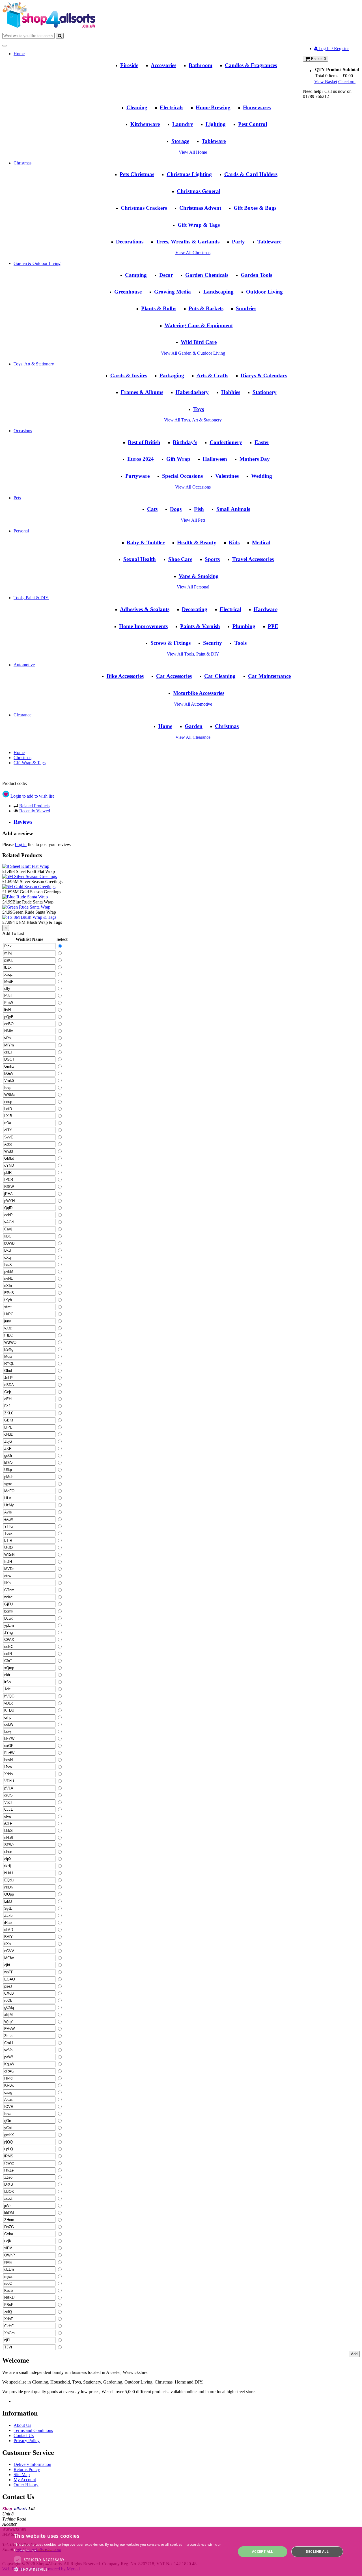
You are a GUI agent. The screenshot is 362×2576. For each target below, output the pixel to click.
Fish (199, 509)
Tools (241, 643)
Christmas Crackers (144, 208)
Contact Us (24, 2435)
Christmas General (199, 191)
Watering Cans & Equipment (199, 325)
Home (19, 54)
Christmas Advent (200, 208)
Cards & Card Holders (251, 174)
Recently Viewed (35, 811)
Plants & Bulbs (159, 308)
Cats (152, 509)
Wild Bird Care (199, 342)
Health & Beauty (197, 542)
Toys (199, 409)
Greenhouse (128, 292)
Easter (262, 442)
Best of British (144, 442)
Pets (17, 498)
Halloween (215, 459)
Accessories (163, 65)
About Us (22, 2425)
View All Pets (193, 520)
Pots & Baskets (206, 308)
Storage (180, 141)
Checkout (347, 82)
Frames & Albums (142, 392)
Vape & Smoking (199, 576)
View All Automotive (193, 704)
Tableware (214, 141)
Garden (194, 726)
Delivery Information (32, 2464)
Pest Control (253, 124)
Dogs (176, 509)
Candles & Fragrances (251, 65)
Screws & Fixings (171, 643)
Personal (21, 531)
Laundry (183, 124)
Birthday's (185, 442)
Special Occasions (182, 476)
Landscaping (218, 292)
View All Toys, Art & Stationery (193, 420)
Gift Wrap (178, 459)
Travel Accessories (253, 559)
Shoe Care (180, 559)
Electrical (230, 609)
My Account (25, 2480)
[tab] (187, 822)
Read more (47, 2550)
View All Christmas (193, 253)
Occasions (23, 431)
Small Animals (233, 509)
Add (354, 2354)
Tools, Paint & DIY (31, 598)
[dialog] (181, 2552)
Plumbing (244, 626)
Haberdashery (192, 392)
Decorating (195, 609)
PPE (273, 626)
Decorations (130, 242)
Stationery (265, 392)
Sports (212, 559)
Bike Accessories (125, 676)
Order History (26, 2485)
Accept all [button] (263, 2552)
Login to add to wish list (32, 796)
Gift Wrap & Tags (199, 225)
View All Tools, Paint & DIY (193, 654)
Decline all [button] (317, 2552)
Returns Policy (27, 2469)
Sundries (246, 308)
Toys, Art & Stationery (34, 364)
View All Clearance (193, 737)
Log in (21, 844)
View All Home (193, 152)
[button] (122, 2569)
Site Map (22, 2475)
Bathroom (201, 65)
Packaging (172, 375)
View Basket (326, 82)
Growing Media (173, 292)
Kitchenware (145, 124)
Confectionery (226, 442)
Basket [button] (318, 59)
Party (238, 242)
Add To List (13, 933)
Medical (261, 542)
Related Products (34, 806)
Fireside (129, 65)
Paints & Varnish (200, 626)
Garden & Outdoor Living (37, 263)
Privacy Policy (27, 2441)
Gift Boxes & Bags (255, 208)
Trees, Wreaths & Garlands (188, 242)
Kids (234, 542)
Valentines (227, 476)
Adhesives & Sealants (145, 609)
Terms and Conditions (33, 2430)
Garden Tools (256, 275)
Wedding (262, 476)
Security (213, 643)
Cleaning (137, 107)
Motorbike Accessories (199, 693)
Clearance (22, 715)
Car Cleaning (220, 676)
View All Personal (193, 587)
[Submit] (60, 36)
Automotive (24, 665)
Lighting (216, 124)
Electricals (172, 107)
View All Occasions (193, 487)
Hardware (266, 609)
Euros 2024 (141, 459)
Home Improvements (143, 626)
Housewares (257, 107)
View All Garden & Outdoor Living (193, 353)
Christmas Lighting (189, 174)
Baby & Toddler (146, 542)
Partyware (137, 476)
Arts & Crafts (212, 375)
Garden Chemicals (207, 275)
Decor (166, 275)
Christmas (22, 163)
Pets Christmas (137, 174)
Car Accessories (174, 676)
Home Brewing (213, 107)
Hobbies (231, 392)
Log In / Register (333, 49)
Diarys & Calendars (264, 375)
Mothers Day (255, 459)
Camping (136, 275)
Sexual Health (140, 559)
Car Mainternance (269, 676)
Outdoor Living (264, 292)
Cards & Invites (129, 375)
